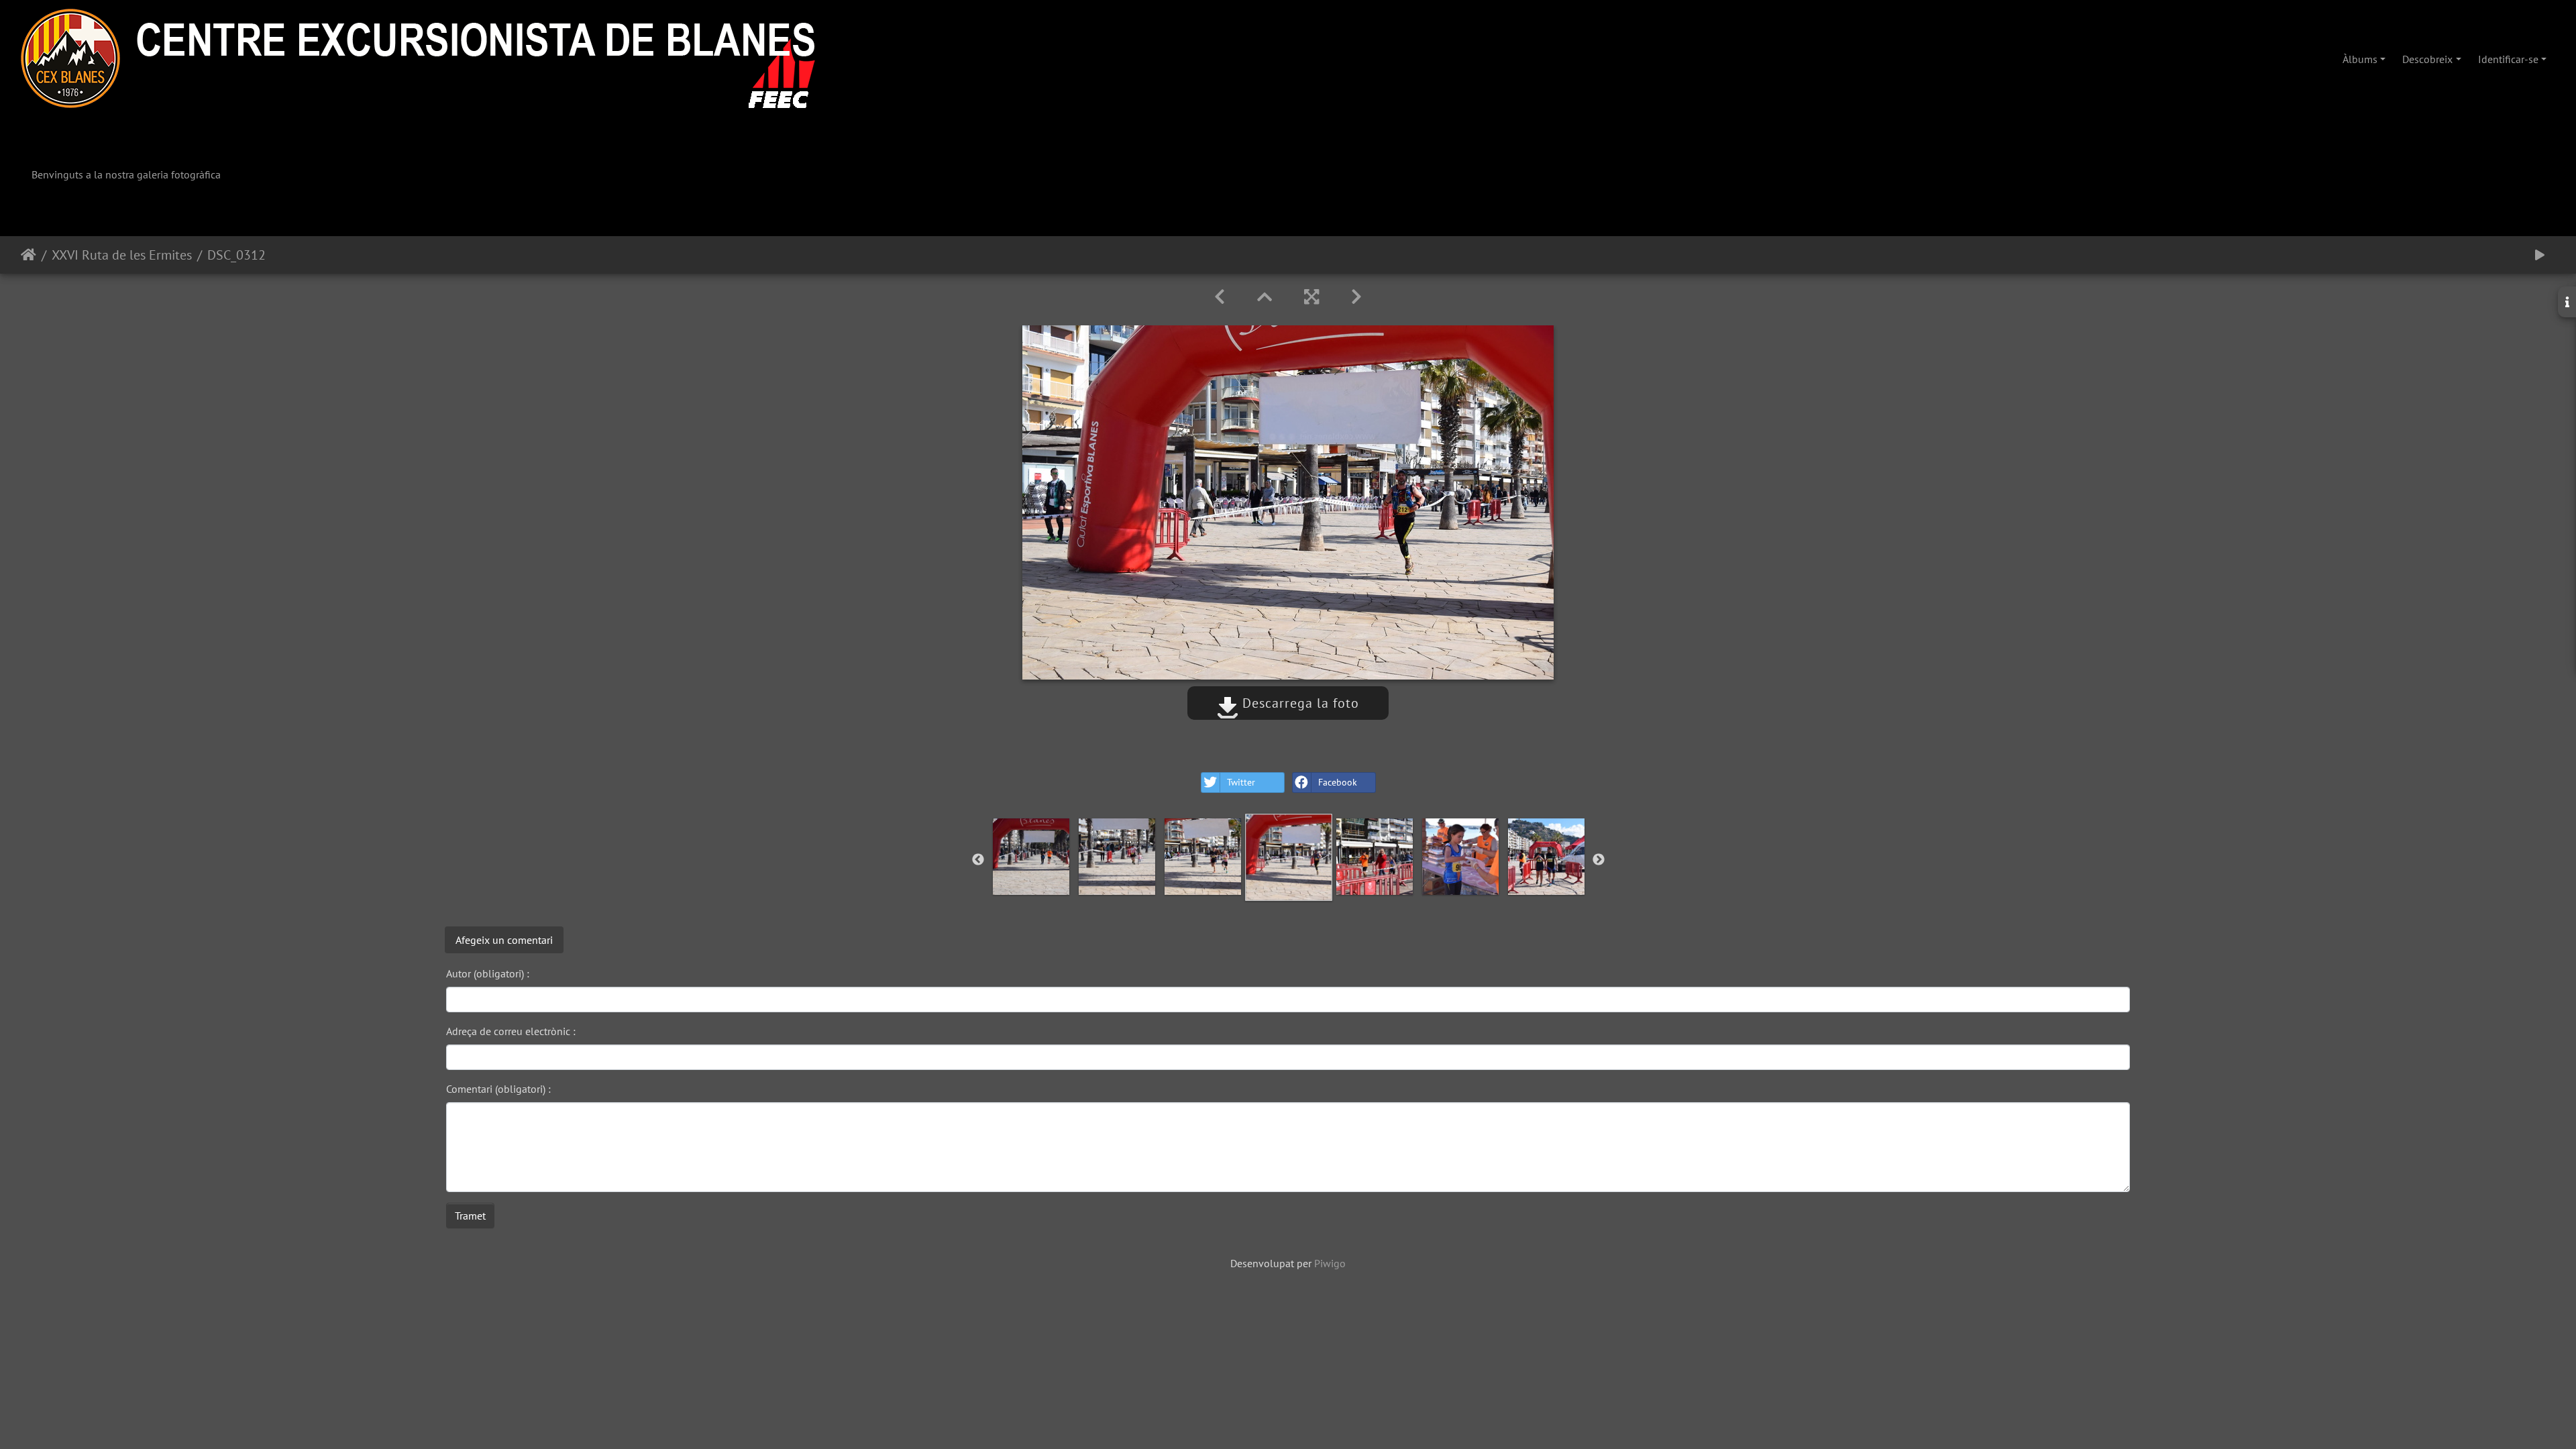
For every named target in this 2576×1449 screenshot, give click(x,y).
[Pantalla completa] (1311, 297)
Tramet (470, 1216)
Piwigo (1330, 1263)
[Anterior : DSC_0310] (1220, 297)
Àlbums (2360, 59)
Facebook (1338, 782)
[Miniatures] (1265, 297)
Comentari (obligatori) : (498, 1089)
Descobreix (2427, 59)
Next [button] (1599, 860)
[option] (1031, 857)
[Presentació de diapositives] (2540, 255)
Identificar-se (2508, 59)
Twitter (1241, 782)
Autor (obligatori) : (488, 973)
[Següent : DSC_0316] (1356, 297)
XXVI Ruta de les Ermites (122, 255)
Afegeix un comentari (504, 940)
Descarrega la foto (1299, 703)
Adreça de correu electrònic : (511, 1031)
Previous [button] (978, 860)
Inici (29, 255)
